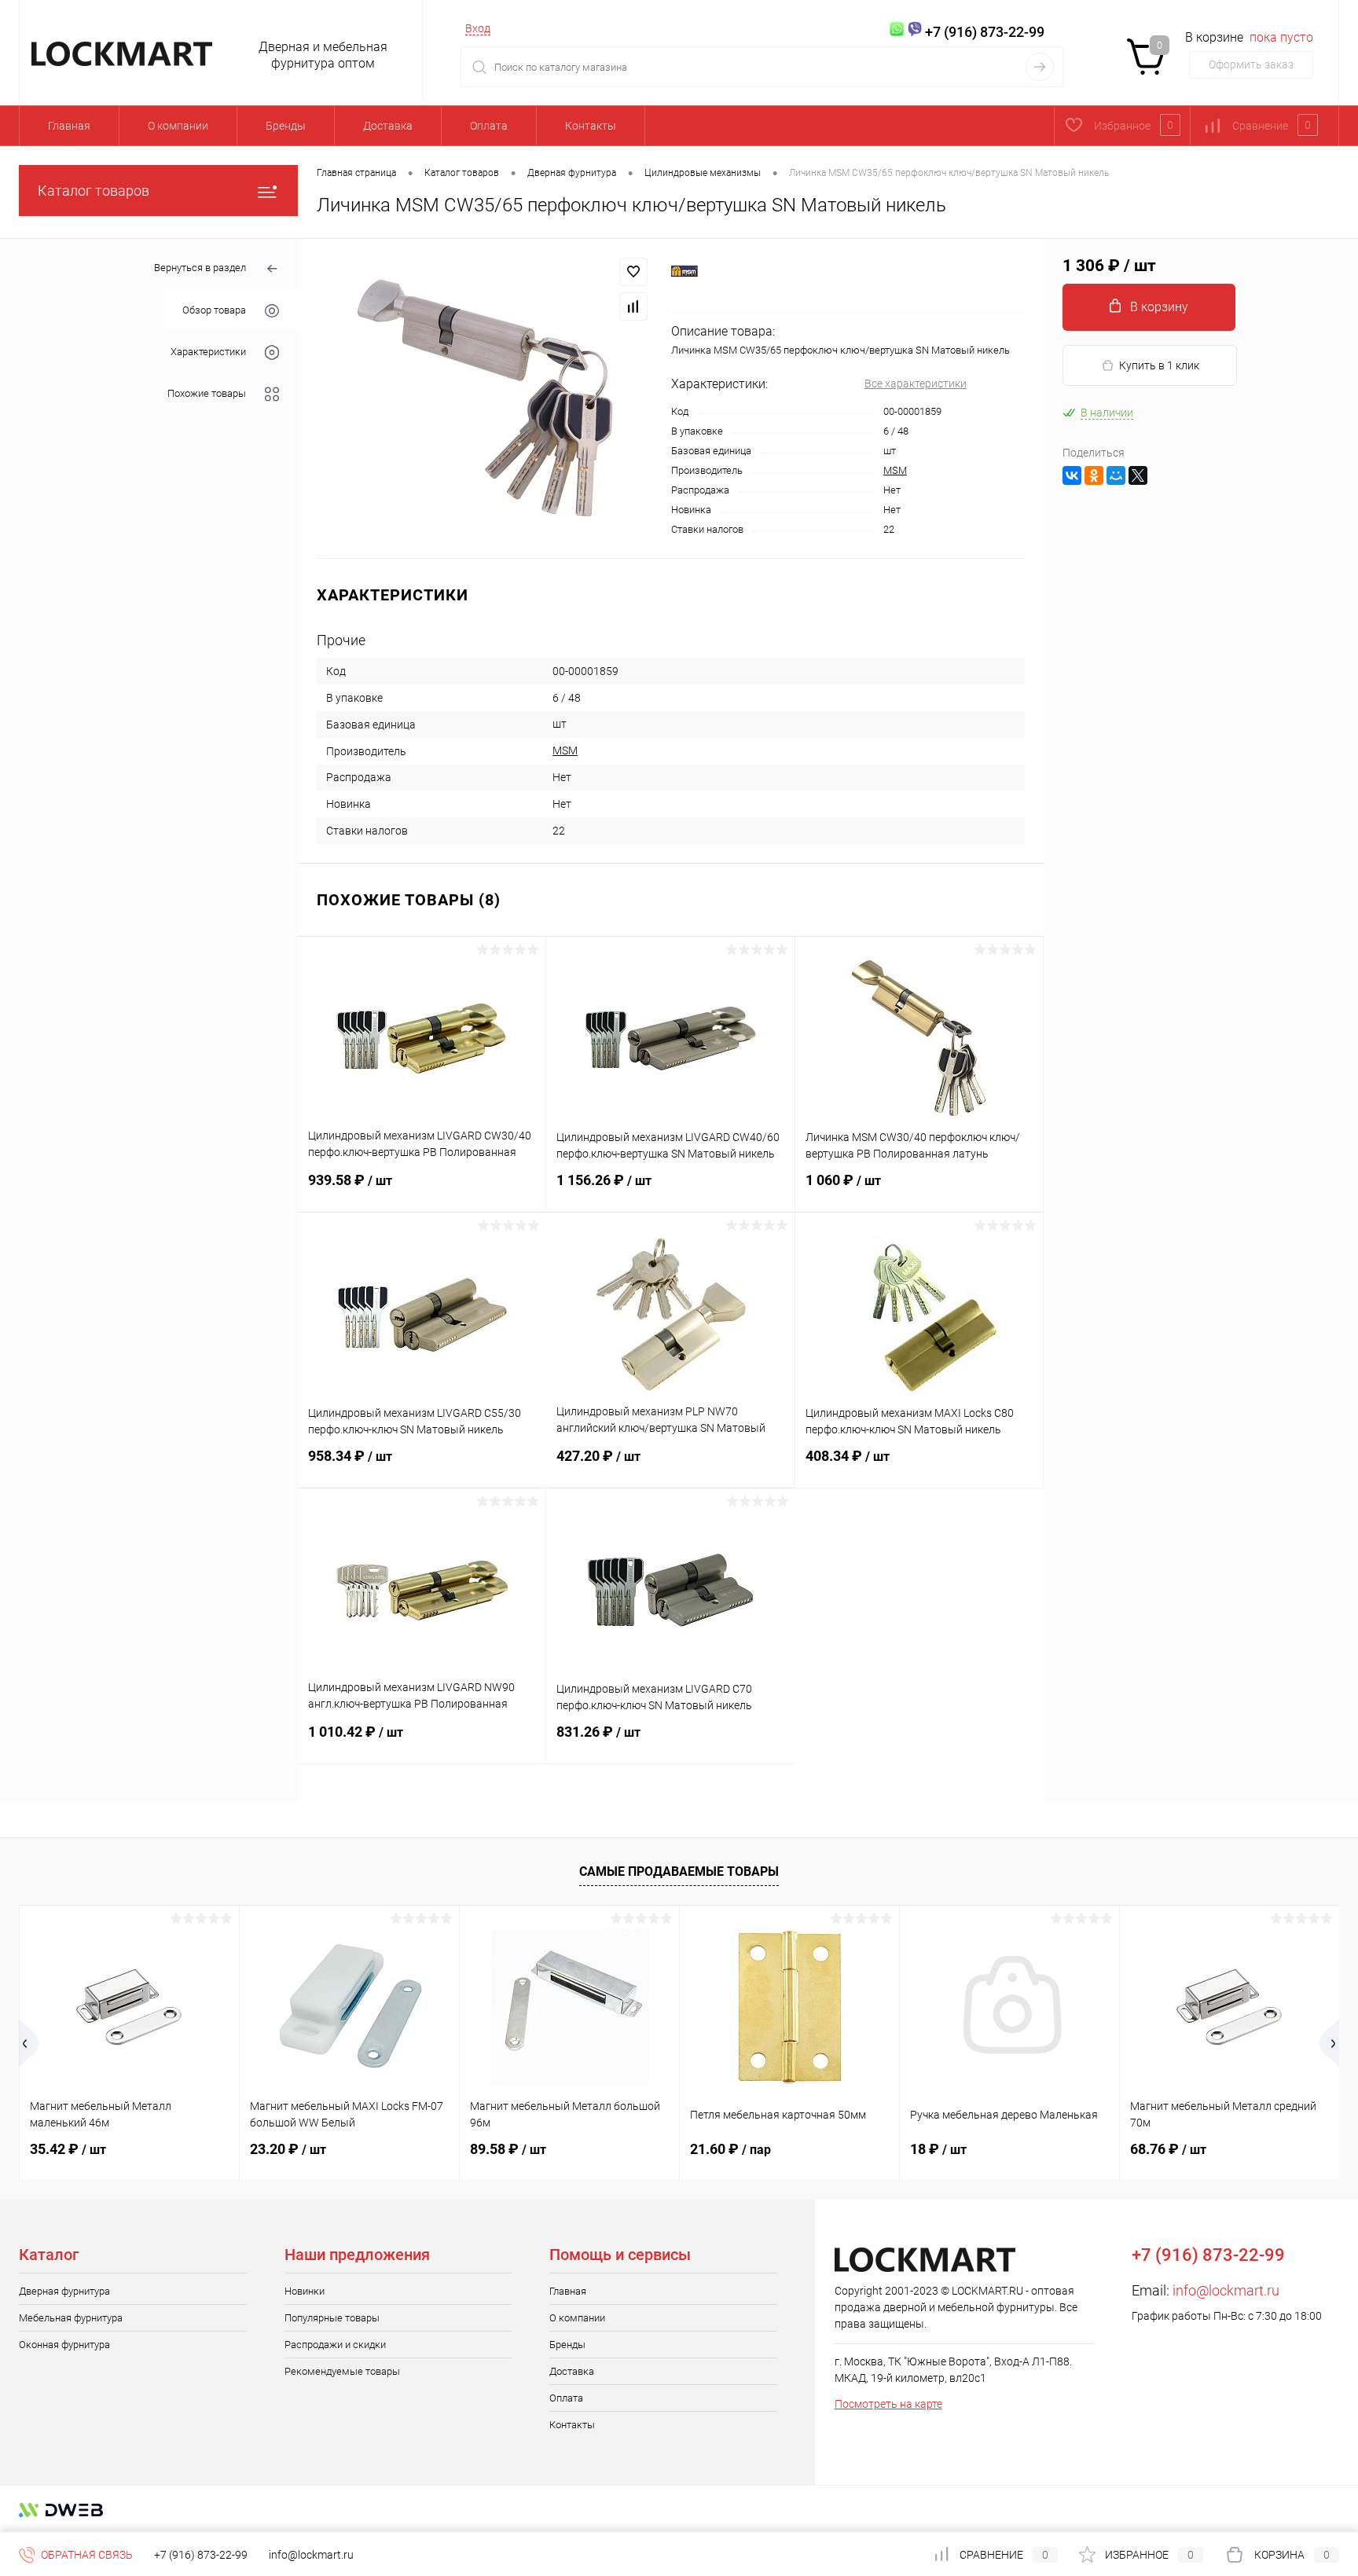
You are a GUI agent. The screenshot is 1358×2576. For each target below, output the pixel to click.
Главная (69, 126)
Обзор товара (214, 310)
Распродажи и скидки (335, 2345)
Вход (478, 28)
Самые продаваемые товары (679, 1871)
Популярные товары (332, 2318)
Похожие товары (207, 393)
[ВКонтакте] (1072, 475)
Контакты (591, 126)
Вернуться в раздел (200, 268)
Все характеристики (916, 383)
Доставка (388, 126)
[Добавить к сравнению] (633, 306)
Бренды (286, 126)
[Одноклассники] (1094, 475)
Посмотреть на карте (888, 2404)
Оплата (489, 126)
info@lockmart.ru (1226, 2290)
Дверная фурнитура (64, 2291)
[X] (1138, 475)
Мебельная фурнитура (71, 2318)
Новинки (305, 2291)
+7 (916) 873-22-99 (201, 2555)
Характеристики (208, 352)
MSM (895, 470)
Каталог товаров (94, 191)
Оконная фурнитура (64, 2345)
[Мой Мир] (1116, 475)
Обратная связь (86, 2555)
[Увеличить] (484, 398)
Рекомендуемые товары (342, 2371)
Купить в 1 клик (1159, 365)
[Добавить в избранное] (633, 272)
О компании (178, 126)
